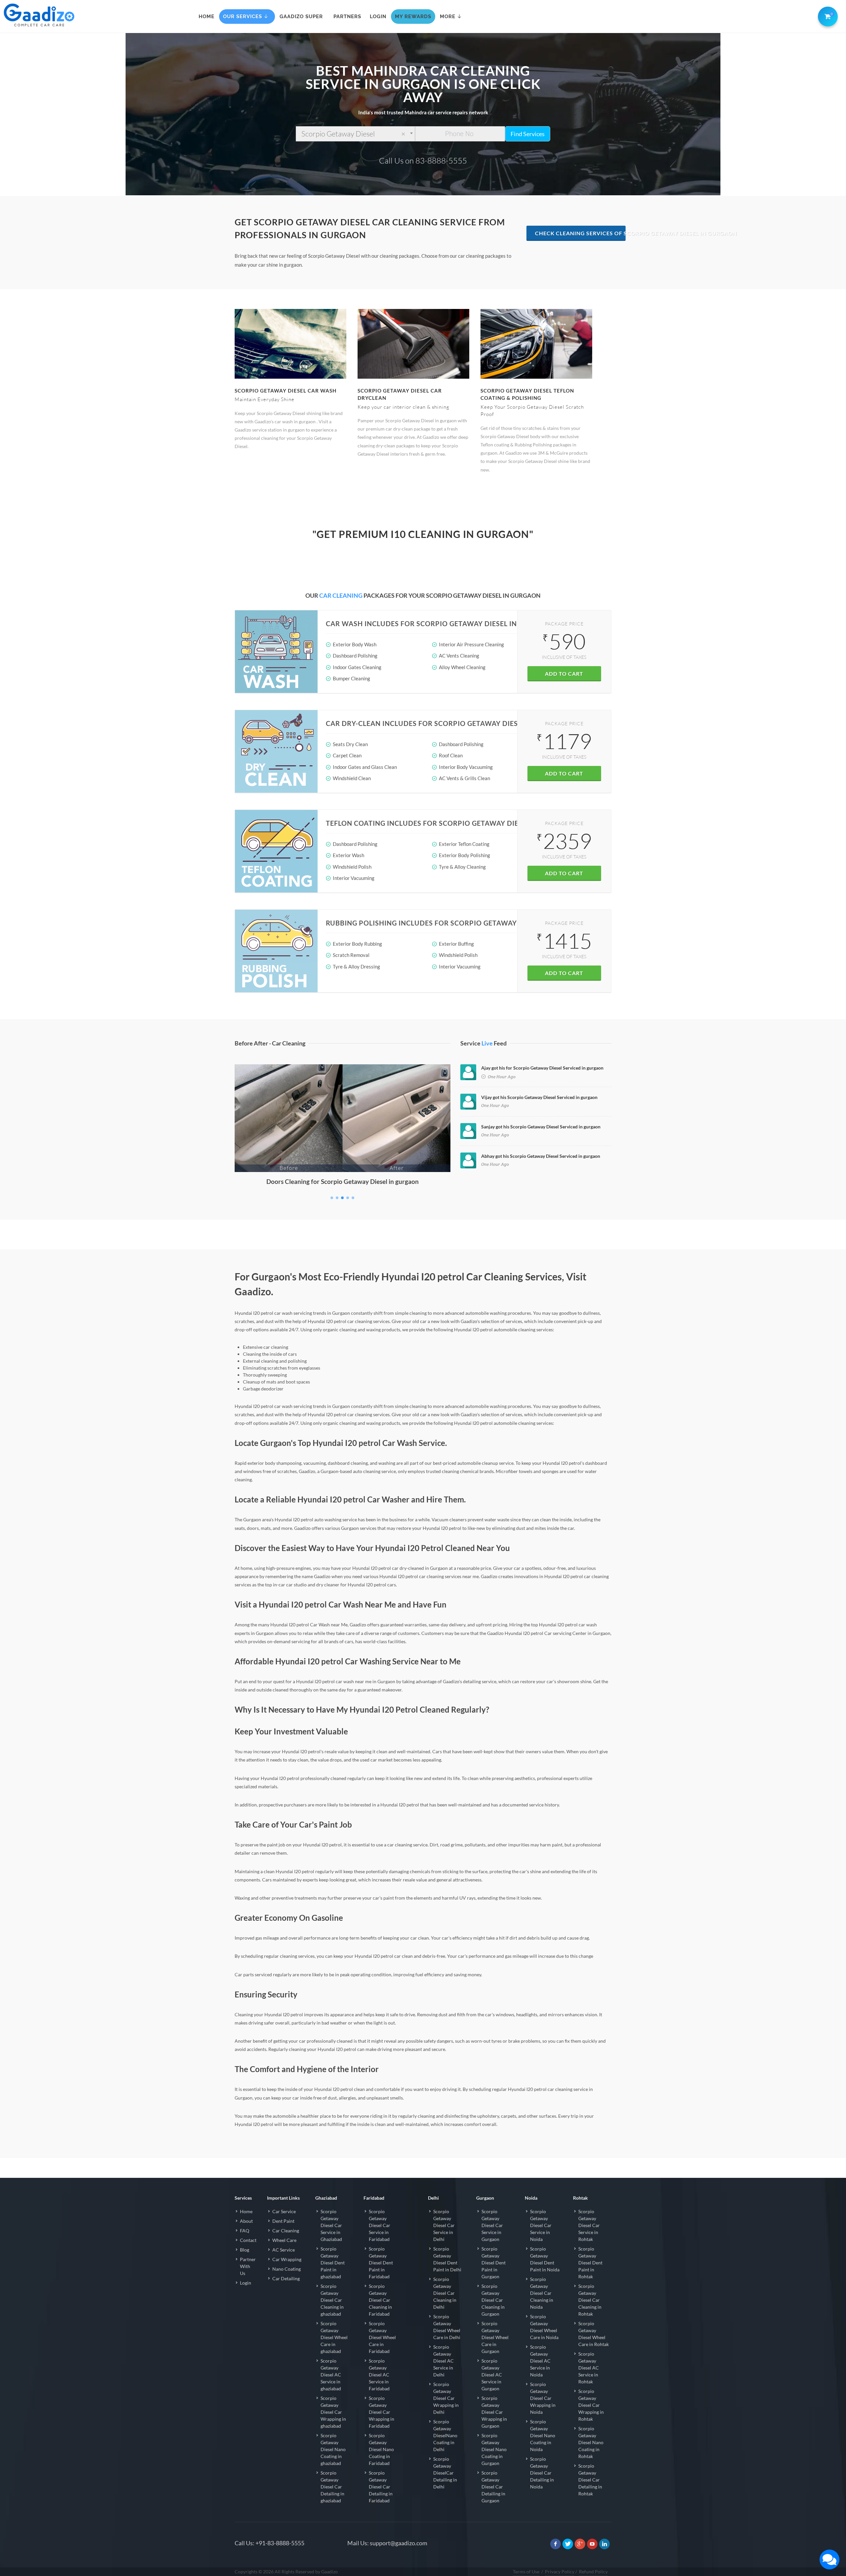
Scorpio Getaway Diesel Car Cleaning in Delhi (445, 2293)
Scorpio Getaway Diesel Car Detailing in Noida (542, 2473)
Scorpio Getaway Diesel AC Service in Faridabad (379, 2375)
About (246, 2221)
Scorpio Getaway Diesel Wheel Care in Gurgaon (495, 2337)
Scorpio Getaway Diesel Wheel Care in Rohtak (594, 2334)
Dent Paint (283, 2221)
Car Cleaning (286, 2231)
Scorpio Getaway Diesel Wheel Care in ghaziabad (334, 2337)
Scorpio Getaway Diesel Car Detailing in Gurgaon (493, 2487)
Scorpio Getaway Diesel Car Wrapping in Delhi (446, 2398)
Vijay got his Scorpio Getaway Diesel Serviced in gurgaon (539, 1097)
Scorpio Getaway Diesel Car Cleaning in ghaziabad (332, 2300)
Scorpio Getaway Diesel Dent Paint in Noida (545, 2259)
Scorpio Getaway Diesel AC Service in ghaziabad (331, 2375)
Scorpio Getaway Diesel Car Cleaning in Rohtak (590, 2300)
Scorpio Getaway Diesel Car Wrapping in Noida (543, 2398)
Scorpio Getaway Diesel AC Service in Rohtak (589, 2368)
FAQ (245, 2231)
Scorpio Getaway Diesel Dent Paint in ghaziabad (333, 2263)
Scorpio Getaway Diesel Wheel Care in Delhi (447, 2327)
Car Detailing (286, 2278)
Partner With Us (248, 2266)
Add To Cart (564, 674)
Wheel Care (284, 2240)
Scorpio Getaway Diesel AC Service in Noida (540, 2361)
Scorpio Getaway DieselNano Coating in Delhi (445, 2435)
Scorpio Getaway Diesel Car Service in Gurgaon (492, 2225)
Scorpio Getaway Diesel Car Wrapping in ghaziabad (333, 2412)
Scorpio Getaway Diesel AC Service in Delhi (443, 2361)
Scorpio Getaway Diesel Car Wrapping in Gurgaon (494, 2412)
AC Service (284, 2250)
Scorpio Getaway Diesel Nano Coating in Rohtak (591, 2442)
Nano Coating (287, 2269)
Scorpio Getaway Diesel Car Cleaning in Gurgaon (493, 2300)
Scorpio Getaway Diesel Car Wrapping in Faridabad (382, 2412)
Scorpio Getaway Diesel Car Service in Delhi (444, 2225)
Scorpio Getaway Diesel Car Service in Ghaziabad (331, 2225)
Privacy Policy (560, 2572)
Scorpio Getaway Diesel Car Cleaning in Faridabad (380, 2300)
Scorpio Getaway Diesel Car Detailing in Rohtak (590, 2480)
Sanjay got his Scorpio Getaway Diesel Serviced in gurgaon (541, 1127)
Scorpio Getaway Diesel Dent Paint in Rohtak (590, 2263)
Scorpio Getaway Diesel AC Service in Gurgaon (492, 2375)
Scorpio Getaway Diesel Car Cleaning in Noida (542, 2293)
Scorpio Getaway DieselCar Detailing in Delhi (445, 2473)
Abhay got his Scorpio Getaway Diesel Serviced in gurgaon (541, 1156)
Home (246, 2211)
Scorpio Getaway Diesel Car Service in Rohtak (589, 2225)
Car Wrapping (287, 2259)
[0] (827, 15)
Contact (248, 2240)
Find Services (528, 134)
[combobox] (355, 134)
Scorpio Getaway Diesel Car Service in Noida (541, 2225)
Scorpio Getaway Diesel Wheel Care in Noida (544, 2327)
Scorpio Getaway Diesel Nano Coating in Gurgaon (494, 2449)
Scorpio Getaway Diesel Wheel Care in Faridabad (382, 2337)
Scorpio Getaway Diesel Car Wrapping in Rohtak (591, 2405)
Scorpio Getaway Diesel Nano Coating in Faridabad (381, 2449)
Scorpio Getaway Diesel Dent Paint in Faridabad (381, 2263)
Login (246, 2283)
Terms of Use (526, 2572)
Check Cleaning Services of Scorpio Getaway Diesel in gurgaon (580, 233)
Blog (245, 2250)
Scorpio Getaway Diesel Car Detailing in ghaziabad (332, 2487)
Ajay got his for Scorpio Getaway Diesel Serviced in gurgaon (542, 1068)
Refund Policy (593, 2572)
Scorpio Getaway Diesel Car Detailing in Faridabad (381, 2487)
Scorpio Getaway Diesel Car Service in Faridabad (380, 2225)
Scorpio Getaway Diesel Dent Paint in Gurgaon (494, 2263)
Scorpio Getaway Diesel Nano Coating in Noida (543, 2435)
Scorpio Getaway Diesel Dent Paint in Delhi (447, 2259)
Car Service (284, 2211)
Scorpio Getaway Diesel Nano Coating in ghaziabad (333, 2449)
